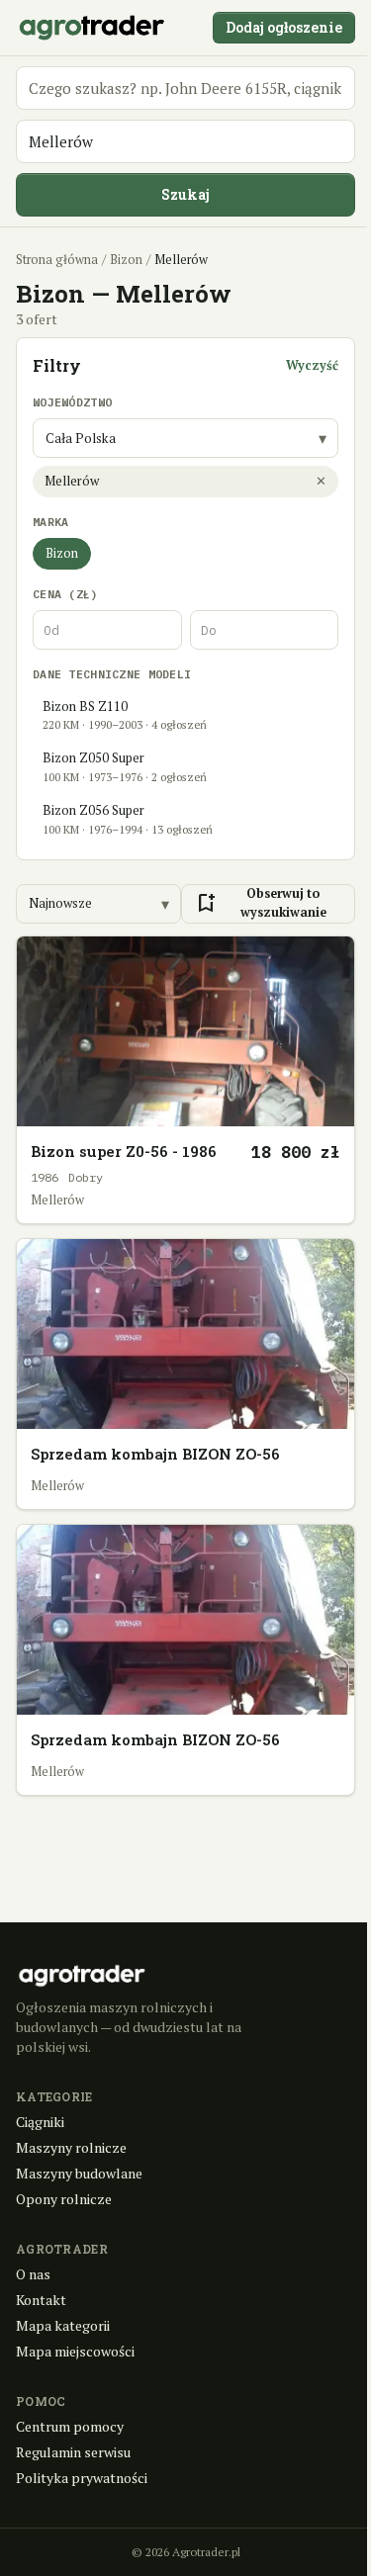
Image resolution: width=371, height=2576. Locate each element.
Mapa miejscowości (75, 2351)
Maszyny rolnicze (71, 2147)
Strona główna (57, 260)
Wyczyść (312, 365)
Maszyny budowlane (79, 2173)
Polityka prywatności (82, 2478)
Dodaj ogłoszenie (284, 27)
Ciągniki (40, 2122)
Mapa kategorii (63, 2325)
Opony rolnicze (64, 2199)
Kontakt (41, 2300)
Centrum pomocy (70, 2426)
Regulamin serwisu (73, 2452)
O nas (33, 2274)
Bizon (126, 260)
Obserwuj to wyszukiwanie (260, 903)
